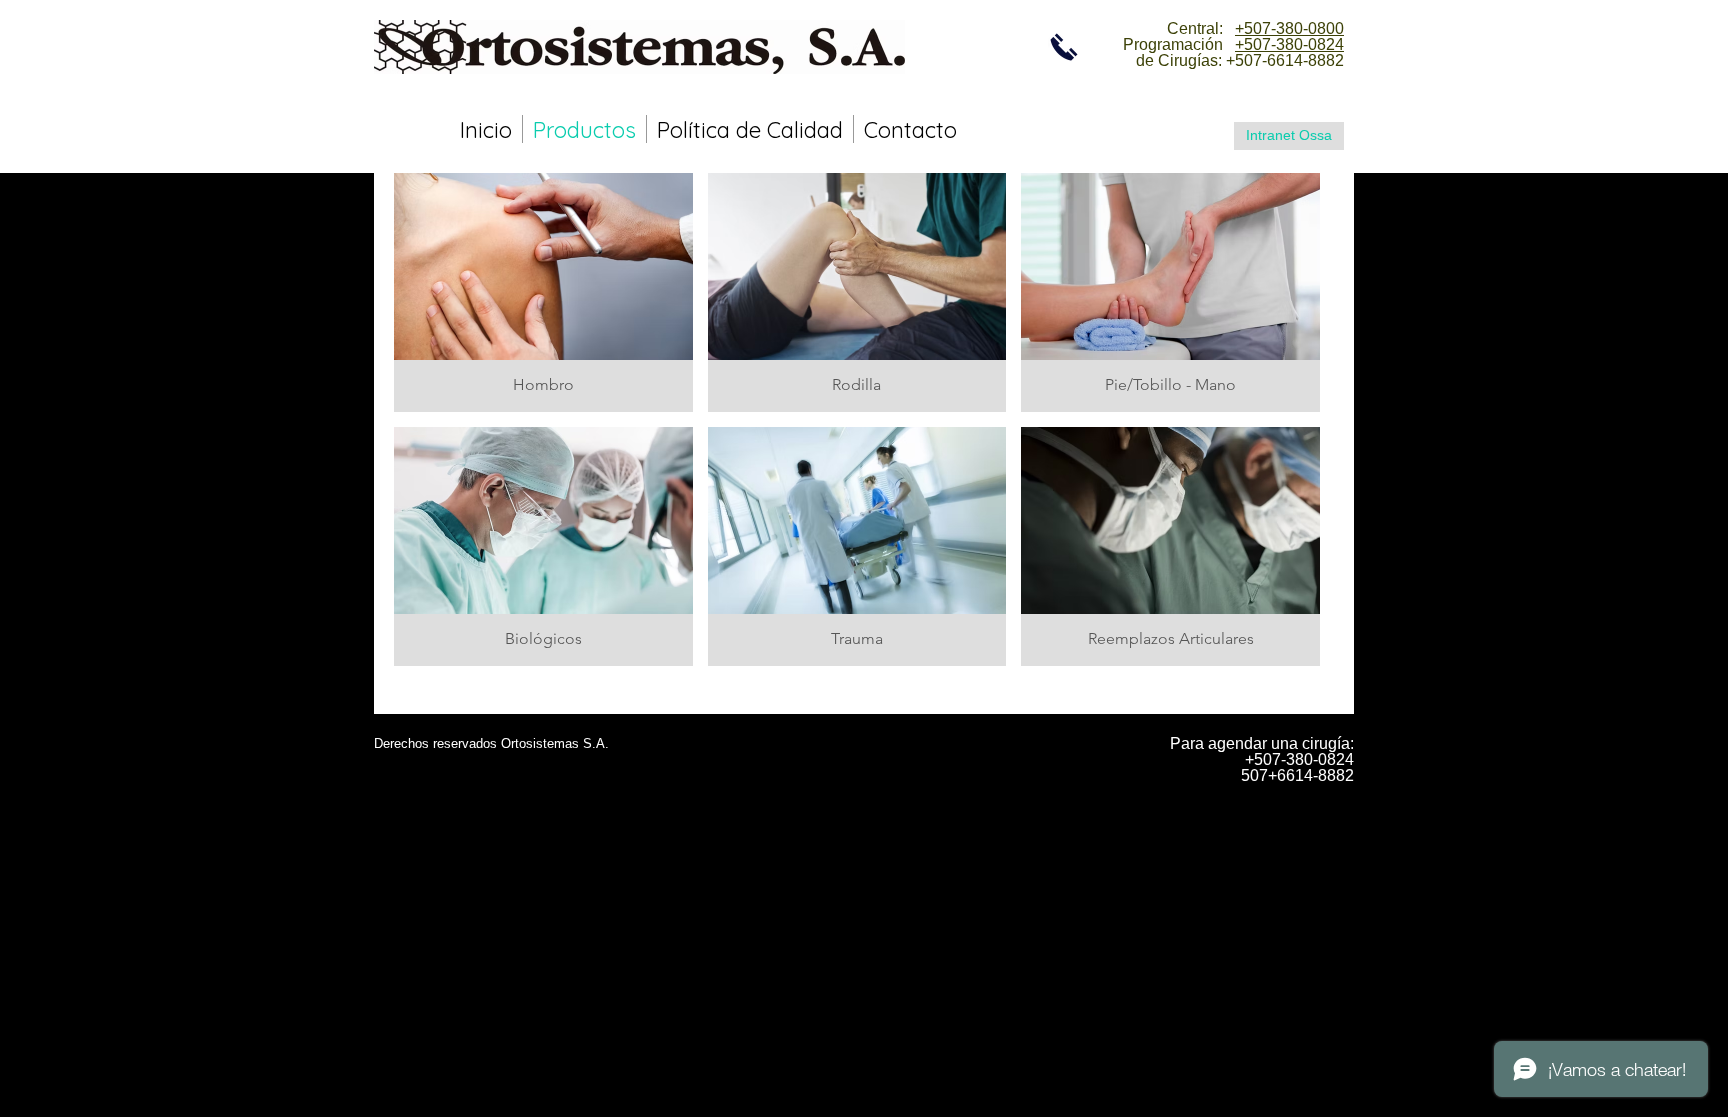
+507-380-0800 (1289, 28)
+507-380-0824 (1289, 44)
